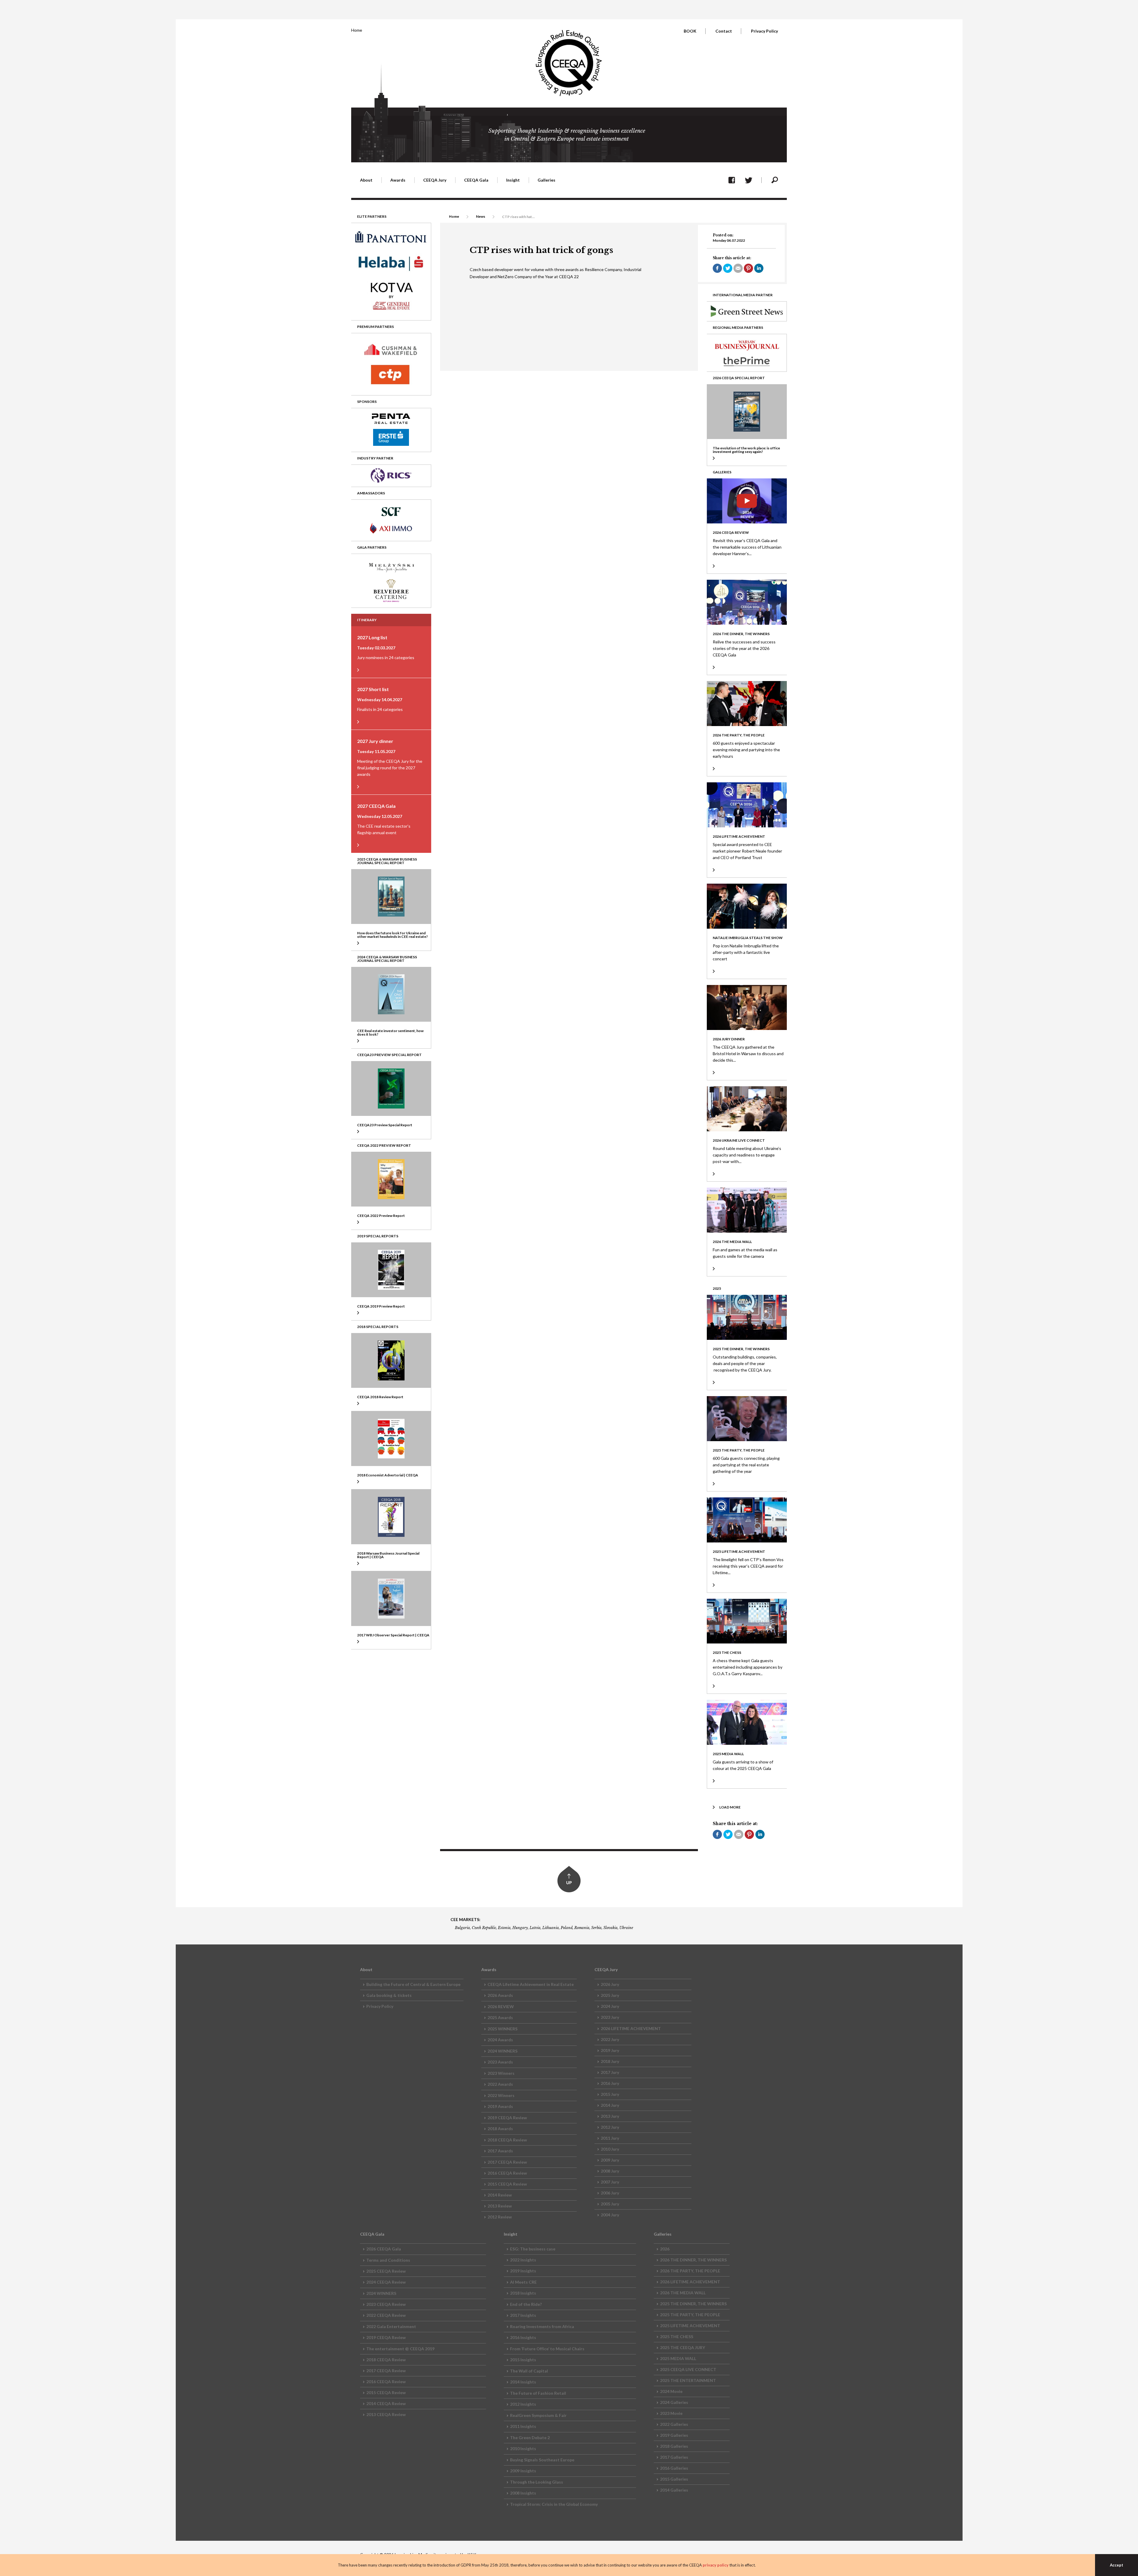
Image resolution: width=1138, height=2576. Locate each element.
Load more (730, 1807)
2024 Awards (500, 2040)
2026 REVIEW (501, 2007)
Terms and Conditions (388, 2260)
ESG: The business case (533, 2249)
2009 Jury (610, 2160)
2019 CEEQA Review (507, 2118)
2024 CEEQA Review (386, 2282)
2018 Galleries (674, 2446)
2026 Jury (610, 1984)
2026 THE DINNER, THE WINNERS (693, 2260)
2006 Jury (610, 2193)
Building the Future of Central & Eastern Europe (413, 1984)
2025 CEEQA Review (386, 2271)
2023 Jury (610, 2017)
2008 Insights (523, 2493)
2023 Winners (501, 2073)
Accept (1117, 2565)
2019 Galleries (674, 2435)
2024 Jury (610, 2006)
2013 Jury (610, 2116)
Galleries (546, 180)
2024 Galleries (674, 2402)
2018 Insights (523, 2293)
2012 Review (500, 2217)
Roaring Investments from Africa (542, 2326)
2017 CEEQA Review (507, 2162)
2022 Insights (523, 2260)
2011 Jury (610, 2138)
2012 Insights (523, 2404)
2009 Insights (523, 2471)
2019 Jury (610, 2050)
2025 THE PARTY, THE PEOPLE (690, 2315)
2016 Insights (523, 2337)
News (481, 216)
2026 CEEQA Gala (384, 2249)
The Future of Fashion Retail (538, 2393)
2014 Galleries (674, 2490)
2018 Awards (500, 2129)
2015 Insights (523, 2360)
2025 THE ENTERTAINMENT (688, 2380)
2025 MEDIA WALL (678, 2358)
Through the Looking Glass (537, 2482)
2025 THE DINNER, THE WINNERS (693, 2304)
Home (357, 30)
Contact (724, 31)
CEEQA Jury (435, 180)
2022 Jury (610, 2039)
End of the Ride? (526, 2304)
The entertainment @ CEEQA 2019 (400, 2349)
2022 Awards (500, 2084)
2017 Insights (523, 2315)
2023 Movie (671, 2413)
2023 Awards (500, 2062)
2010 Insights (523, 2448)
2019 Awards (500, 2106)
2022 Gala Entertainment (391, 2326)
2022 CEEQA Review (386, 2315)
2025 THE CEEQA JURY (683, 2347)
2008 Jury (610, 2171)
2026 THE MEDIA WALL (683, 2293)
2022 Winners (501, 2095)
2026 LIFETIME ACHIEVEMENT (631, 2028)
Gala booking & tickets (389, 1995)
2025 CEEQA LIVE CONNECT (688, 2369)
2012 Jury (610, 2127)
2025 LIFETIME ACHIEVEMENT (690, 2326)
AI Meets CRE (523, 2282)
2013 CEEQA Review (386, 2414)
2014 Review (500, 2195)
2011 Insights (523, 2426)
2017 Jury (610, 2072)
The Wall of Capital (529, 2371)
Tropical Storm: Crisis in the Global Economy (554, 2504)
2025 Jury (610, 1995)
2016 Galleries (674, 2468)
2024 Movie (671, 2391)
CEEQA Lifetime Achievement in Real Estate (531, 1984)
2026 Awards (500, 1995)
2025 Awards (500, 2017)
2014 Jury (610, 2105)
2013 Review (500, 2206)
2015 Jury (610, 2094)
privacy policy (716, 2565)
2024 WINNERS (502, 2051)
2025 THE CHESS (677, 2336)
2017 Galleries (674, 2457)
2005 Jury (610, 2204)
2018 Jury (610, 2061)
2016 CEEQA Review (507, 2173)
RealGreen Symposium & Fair (538, 2415)
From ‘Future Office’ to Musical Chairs (547, 2349)
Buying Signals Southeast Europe (542, 2460)
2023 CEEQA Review (386, 2304)
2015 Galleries (674, 2479)
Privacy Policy (764, 31)
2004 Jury (610, 2215)
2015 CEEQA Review (507, 2184)
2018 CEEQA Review (507, 2140)
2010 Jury (610, 2149)
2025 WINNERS (502, 2029)
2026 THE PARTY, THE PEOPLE (690, 2271)
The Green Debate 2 (530, 2438)
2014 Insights (523, 2382)
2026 (665, 2249)
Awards (398, 180)
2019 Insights (523, 2271)
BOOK (690, 31)
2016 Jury (610, 2083)
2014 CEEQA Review (386, 2403)
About (366, 180)
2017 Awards (500, 2151)
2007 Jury (610, 2182)
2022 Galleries (674, 2424)
